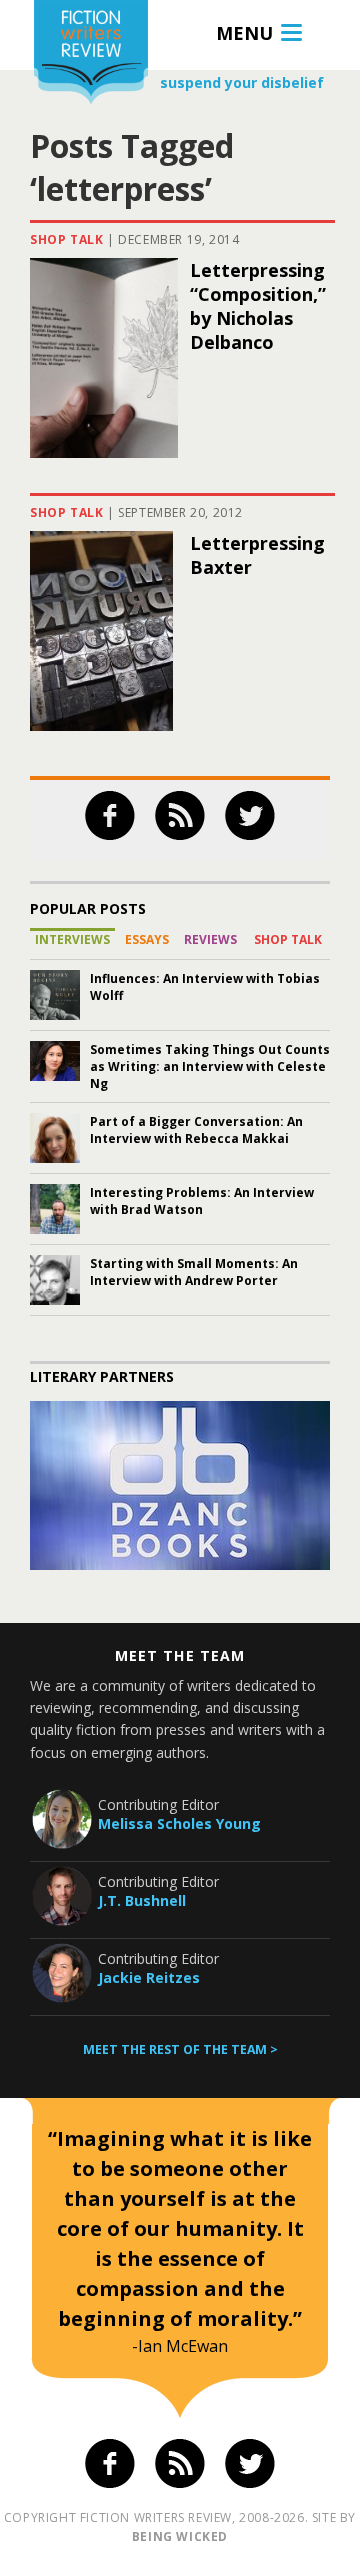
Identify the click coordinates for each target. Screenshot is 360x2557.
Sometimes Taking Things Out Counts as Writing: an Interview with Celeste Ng (210, 1066)
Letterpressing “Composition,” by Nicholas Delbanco (258, 306)
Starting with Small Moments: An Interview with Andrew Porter (194, 1272)
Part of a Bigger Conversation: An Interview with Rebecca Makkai (196, 1130)
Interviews (72, 939)
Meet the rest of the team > (180, 2049)
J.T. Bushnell (142, 1900)
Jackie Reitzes (149, 1977)
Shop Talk (66, 239)
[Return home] (91, 54)
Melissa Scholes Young (179, 1823)
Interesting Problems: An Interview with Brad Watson (202, 1201)
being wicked (180, 2536)
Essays (147, 939)
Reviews (210, 939)
